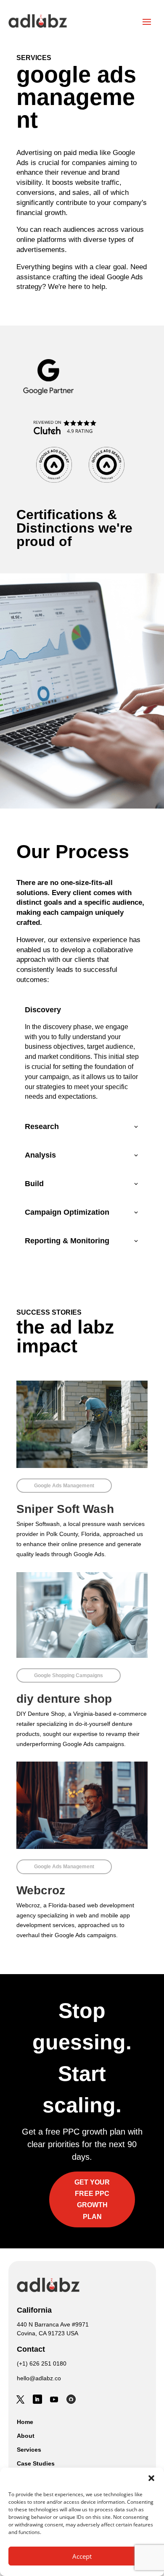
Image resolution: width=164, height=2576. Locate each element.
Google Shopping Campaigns (69, 1675)
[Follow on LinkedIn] (37, 2399)
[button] (151, 2478)
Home (25, 2422)
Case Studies (36, 2463)
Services (29, 2450)
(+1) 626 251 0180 (42, 2363)
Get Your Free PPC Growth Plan (92, 2199)
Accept (82, 2556)
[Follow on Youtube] (54, 2399)
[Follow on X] (21, 2399)
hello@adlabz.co (39, 2378)
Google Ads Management (64, 1486)
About (26, 2436)
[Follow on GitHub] (71, 2399)
